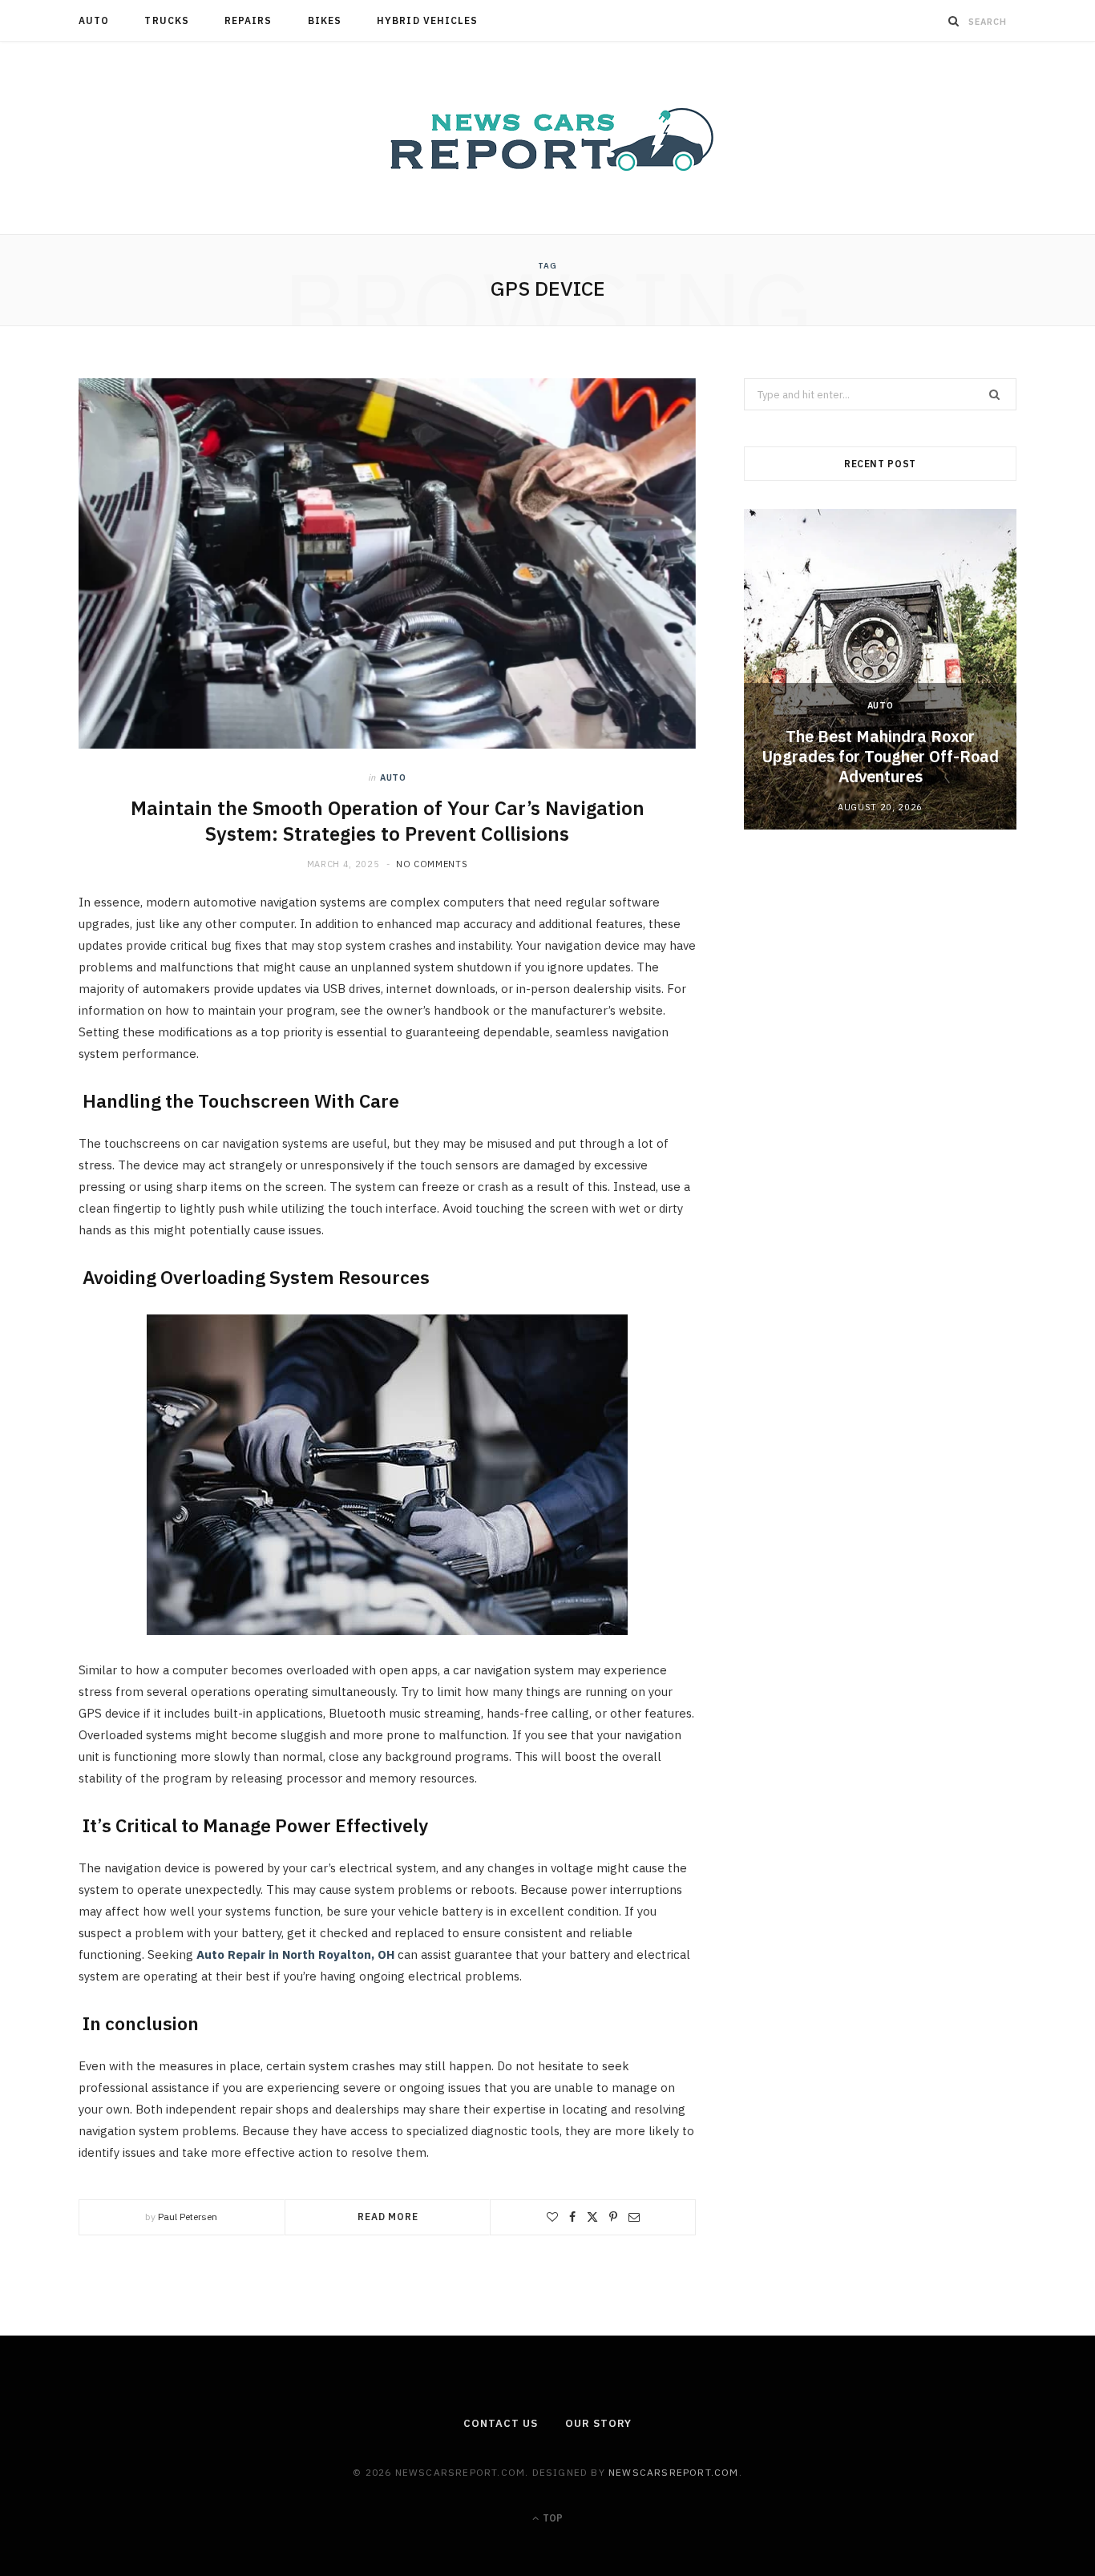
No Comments (432, 864)
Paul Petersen (188, 2217)
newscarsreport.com (674, 2472)
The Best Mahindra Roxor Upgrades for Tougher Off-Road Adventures (880, 756)
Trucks (166, 20)
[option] (880, 669)
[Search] (954, 21)
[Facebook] (572, 2217)
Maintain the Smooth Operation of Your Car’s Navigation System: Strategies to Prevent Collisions (388, 821)
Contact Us (500, 2423)
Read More (388, 2217)
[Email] (634, 2217)
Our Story (598, 2423)
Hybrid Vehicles (427, 20)
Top (552, 2518)
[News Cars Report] (547, 138)
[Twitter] (592, 2217)
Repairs (248, 20)
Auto (94, 20)
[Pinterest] (613, 2217)
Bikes (325, 20)
